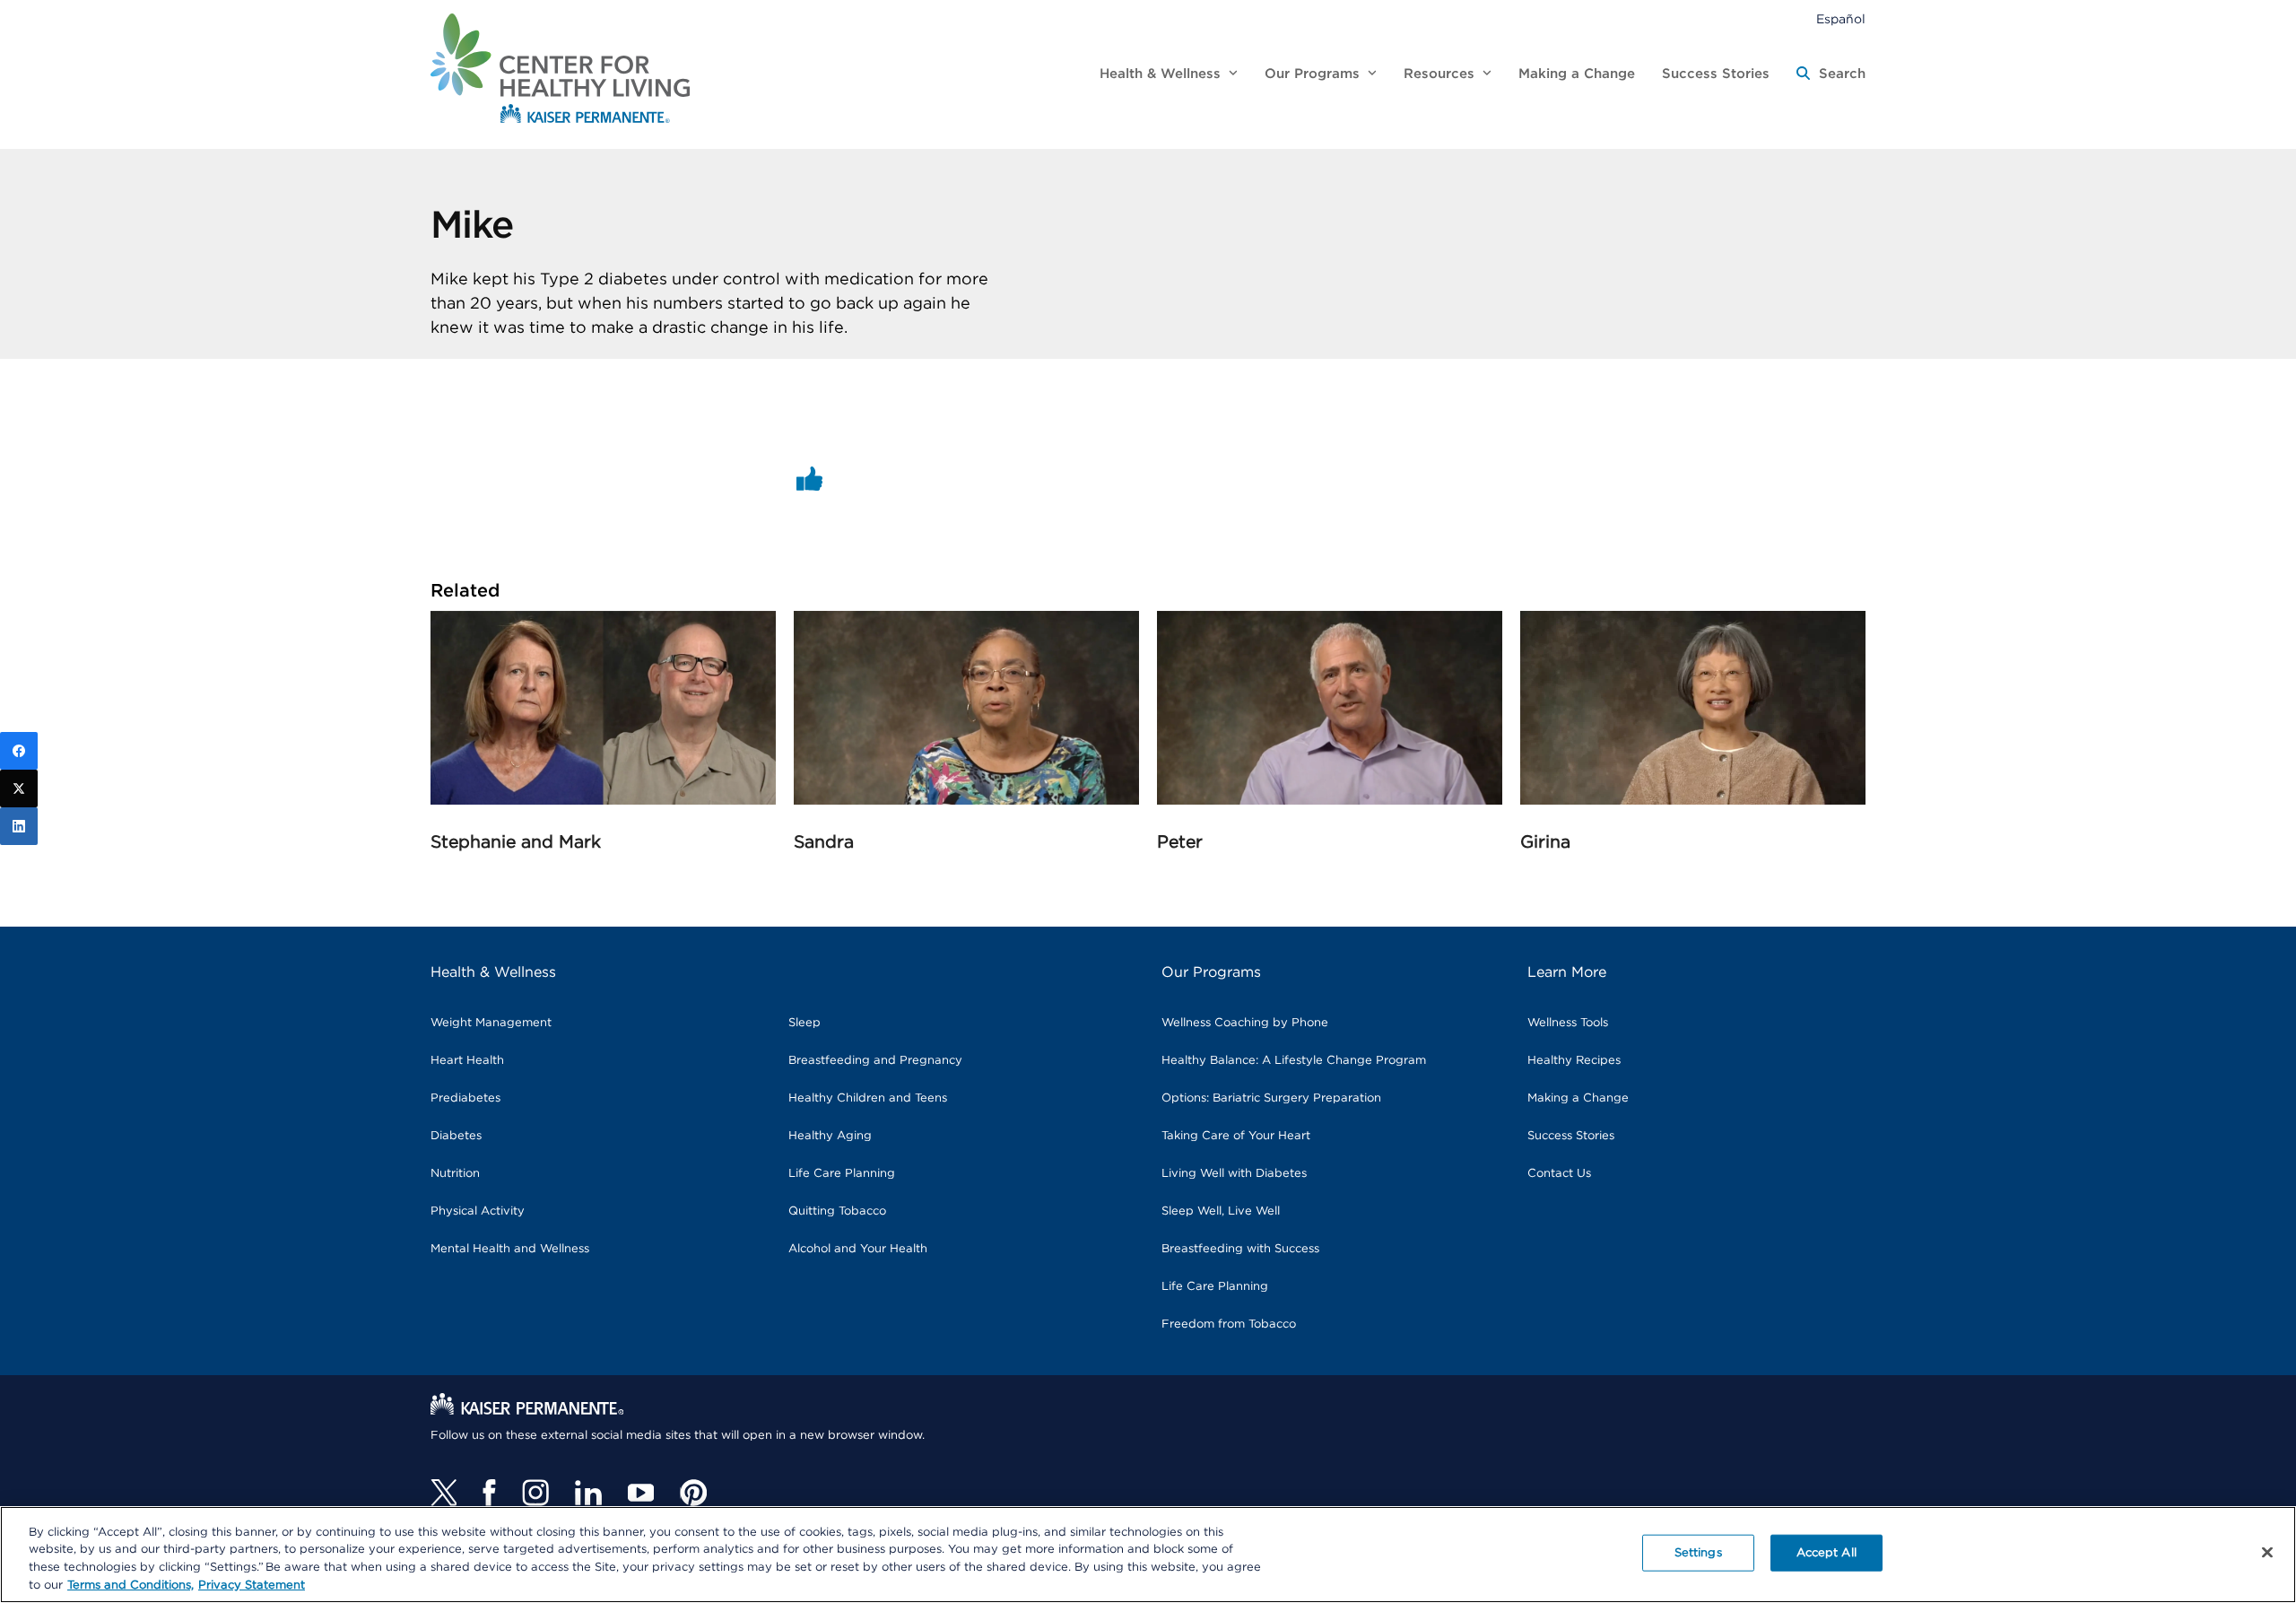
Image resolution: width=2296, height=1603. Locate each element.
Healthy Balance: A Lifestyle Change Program (1294, 1061)
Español (1841, 20)
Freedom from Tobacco (1229, 1324)
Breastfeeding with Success (1240, 1249)
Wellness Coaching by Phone (1245, 1023)
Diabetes (456, 1136)
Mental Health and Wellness (510, 1249)
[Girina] (1693, 800)
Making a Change (1578, 1098)
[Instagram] (535, 1493)
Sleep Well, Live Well (1221, 1211)
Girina (1545, 842)
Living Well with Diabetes (1234, 1174)
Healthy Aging (830, 1136)
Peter (1180, 842)
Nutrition (455, 1174)
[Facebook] (489, 1493)
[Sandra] (966, 800)
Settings (1698, 1553)
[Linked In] (588, 1493)
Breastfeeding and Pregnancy (875, 1061)
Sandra (824, 842)
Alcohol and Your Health (858, 1249)
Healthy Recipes (1574, 1061)
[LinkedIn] (19, 826)
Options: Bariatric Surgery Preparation (1271, 1098)
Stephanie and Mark (516, 842)
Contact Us (1559, 1174)
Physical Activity (478, 1211)
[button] (1831, 74)
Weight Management (491, 1023)
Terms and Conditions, (130, 1585)
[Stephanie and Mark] (603, 800)
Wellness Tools (1568, 1023)
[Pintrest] (693, 1493)
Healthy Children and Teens (868, 1098)
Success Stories (1571, 1136)
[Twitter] (444, 1493)
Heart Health (467, 1061)
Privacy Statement (252, 1585)
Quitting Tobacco (837, 1211)
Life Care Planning (842, 1174)
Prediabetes (465, 1098)
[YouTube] (641, 1493)
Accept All (1826, 1553)
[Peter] (1330, 800)
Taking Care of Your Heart (1236, 1136)
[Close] (2267, 1552)
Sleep (804, 1023)
